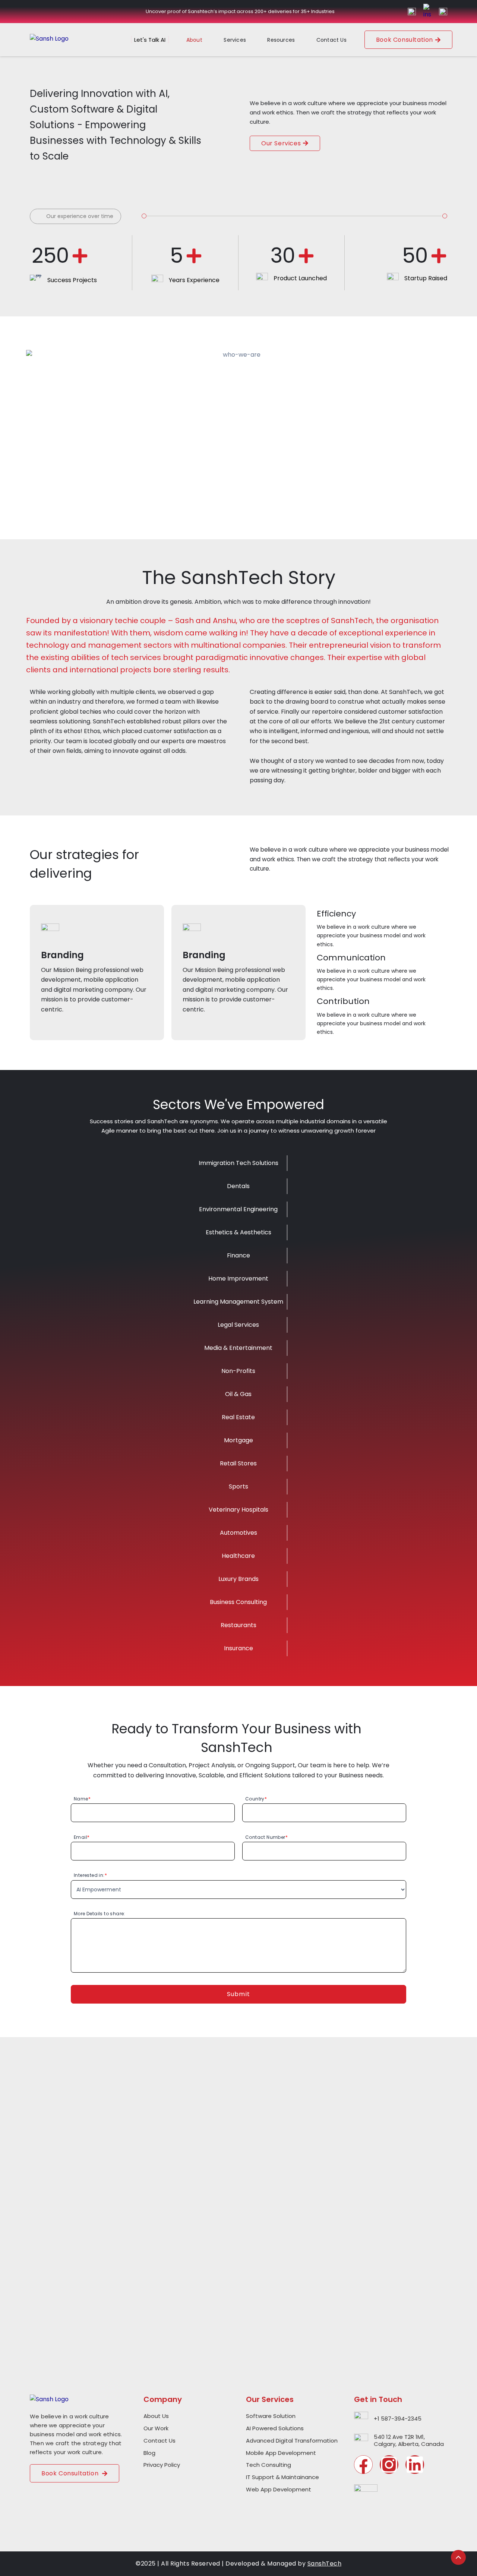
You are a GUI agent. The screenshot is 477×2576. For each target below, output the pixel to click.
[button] (200, 40)
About (194, 40)
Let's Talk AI (150, 40)
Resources (281, 40)
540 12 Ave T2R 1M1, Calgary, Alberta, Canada (409, 2441)
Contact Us (331, 40)
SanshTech (325, 2564)
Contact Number (266, 1837)
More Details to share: (99, 1914)
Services (235, 40)
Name (82, 1799)
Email (82, 1837)
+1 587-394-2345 (398, 2419)
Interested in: (90, 1875)
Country (256, 1799)
